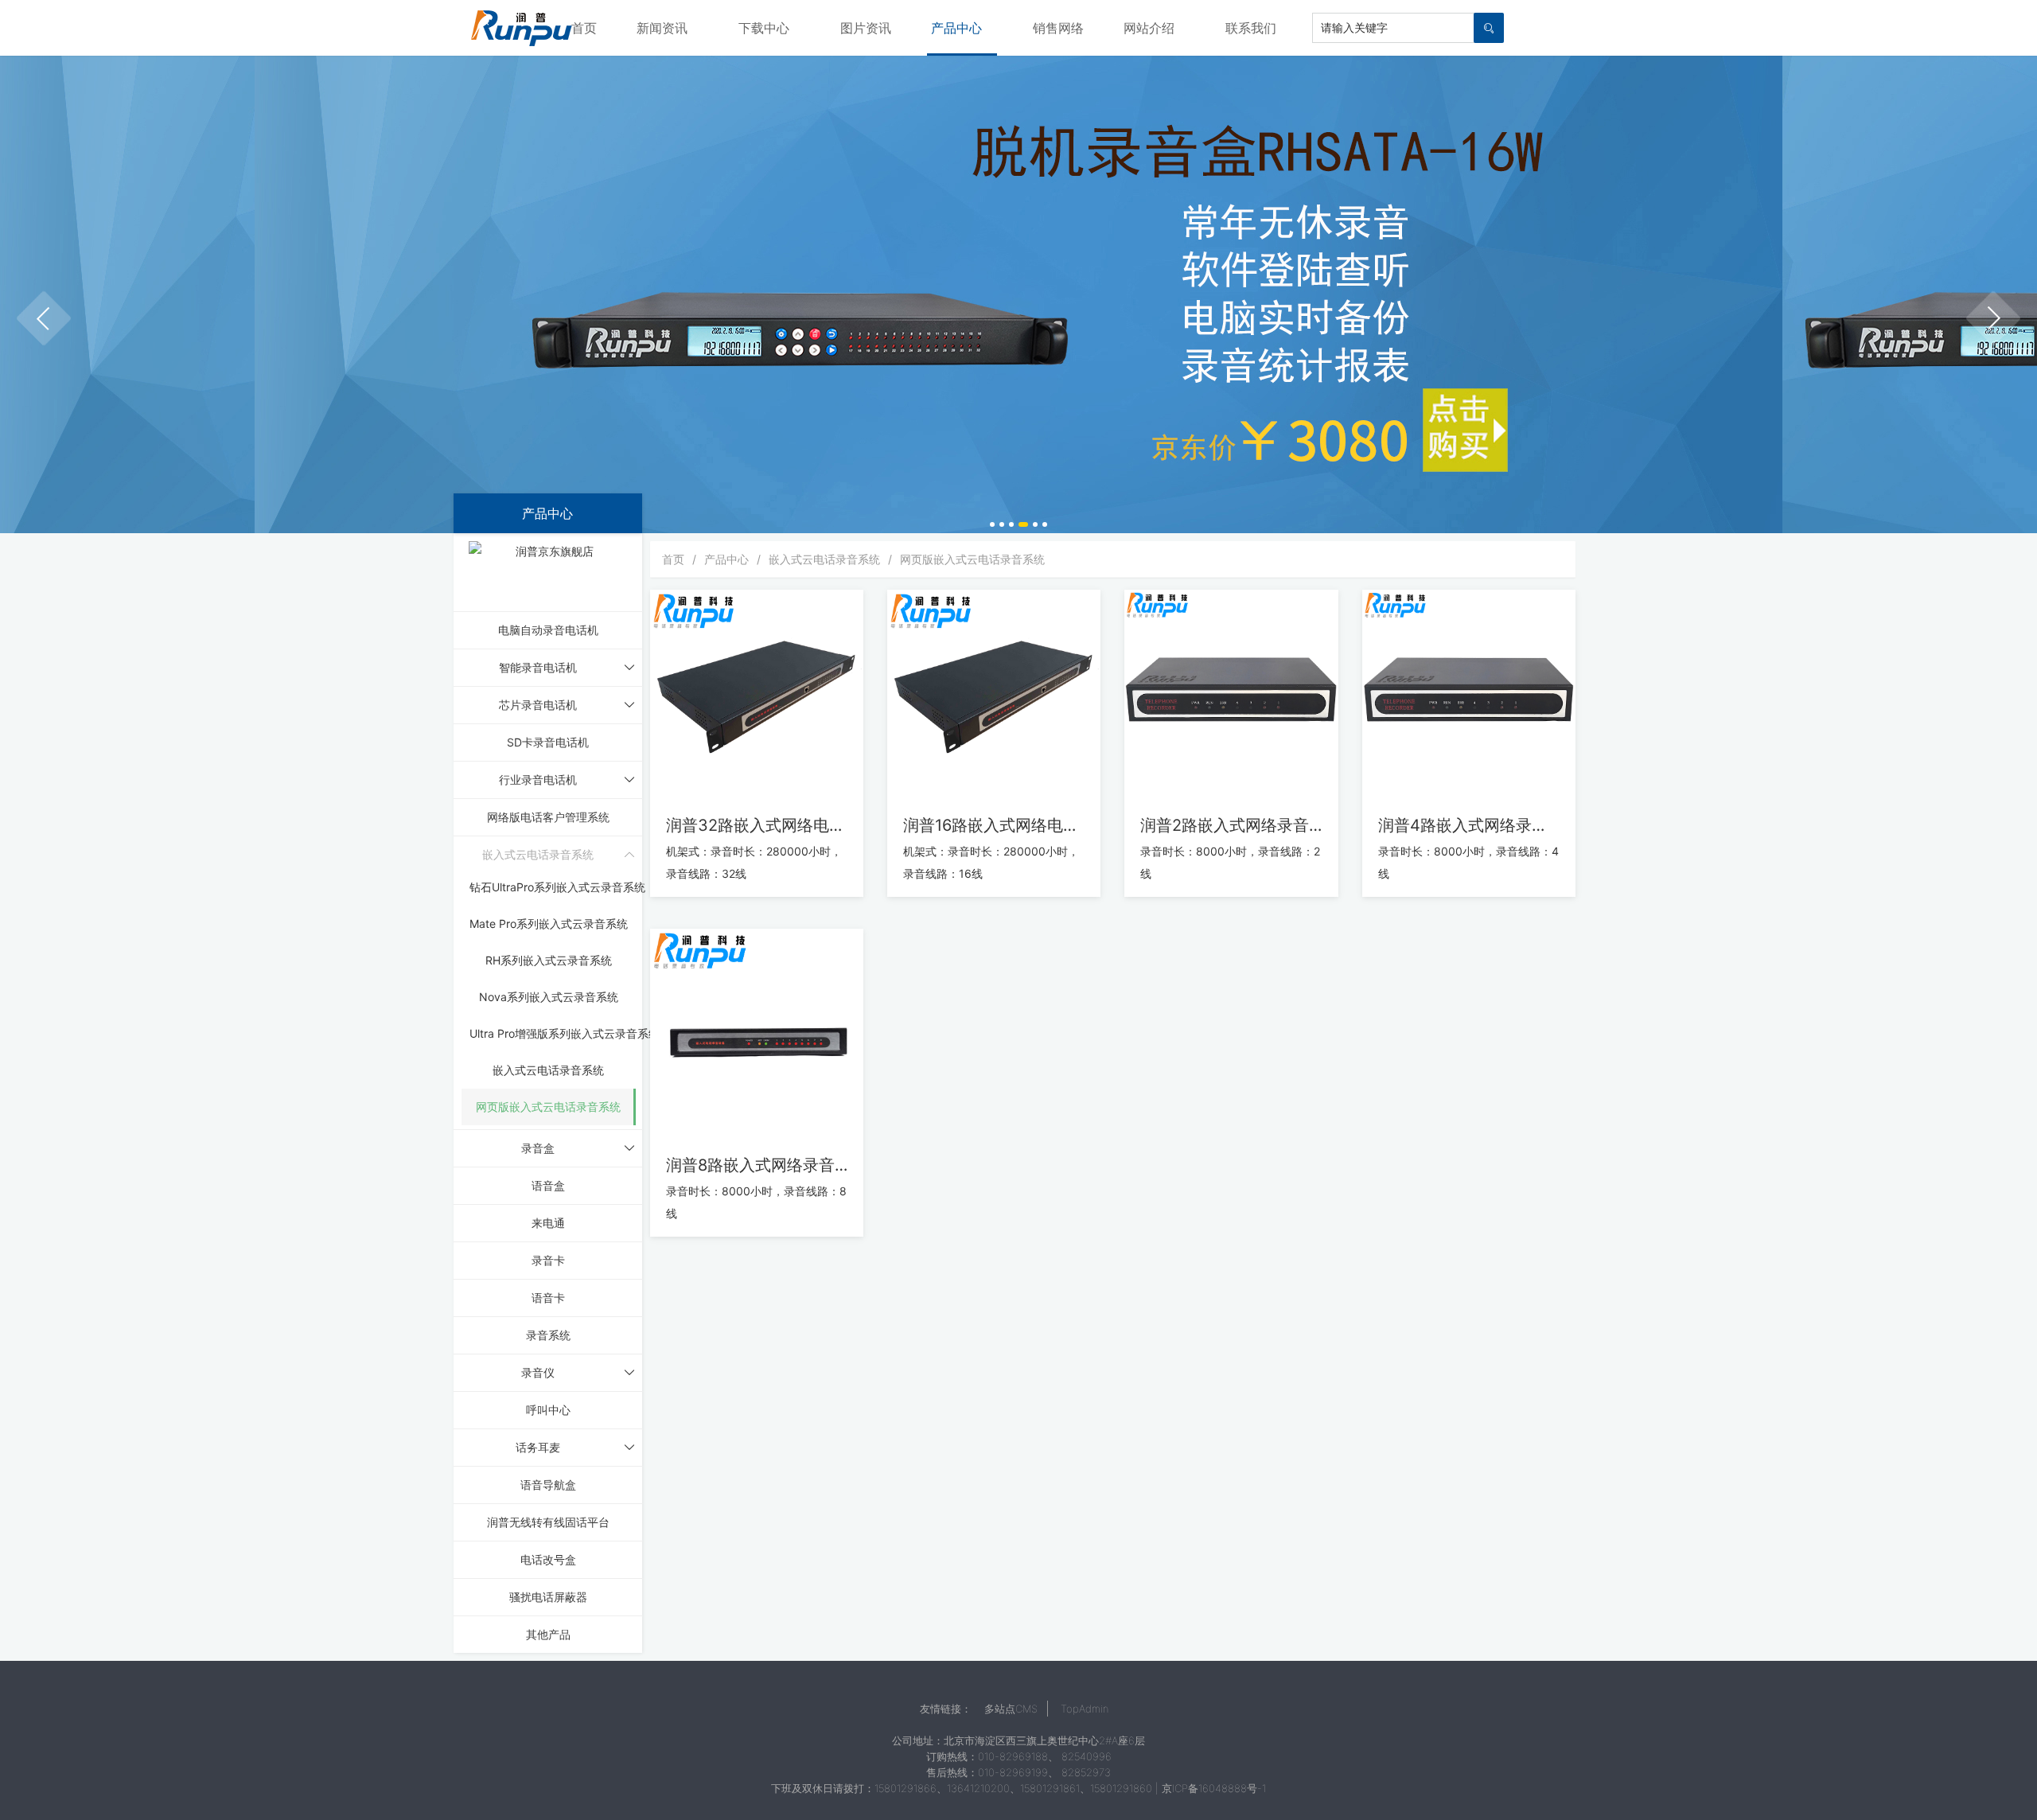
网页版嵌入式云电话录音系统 (548, 1107)
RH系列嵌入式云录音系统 (549, 960)
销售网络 (1058, 28)
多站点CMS (1011, 1709)
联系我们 (1251, 28)
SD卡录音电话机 (548, 742)
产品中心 (956, 28)
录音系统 (548, 1335)
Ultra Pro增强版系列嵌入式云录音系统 (565, 1033)
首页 (584, 28)
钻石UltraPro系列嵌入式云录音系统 (557, 887)
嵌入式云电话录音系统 (548, 1070)
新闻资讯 (662, 28)
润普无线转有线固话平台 (548, 1522)
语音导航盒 (548, 1485)
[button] (44, 318)
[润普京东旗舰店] (548, 571)
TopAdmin (1085, 1709)
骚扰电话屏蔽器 (548, 1597)
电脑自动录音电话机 (548, 630)
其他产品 (548, 1634)
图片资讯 (866, 28)
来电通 (548, 1223)
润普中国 (521, 28)
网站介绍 (1149, 28)
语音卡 (548, 1298)
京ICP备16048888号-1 (1214, 1788)
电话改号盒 (548, 1559)
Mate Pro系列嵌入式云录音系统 (549, 924)
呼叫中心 (548, 1410)
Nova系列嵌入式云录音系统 (549, 997)
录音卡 (548, 1260)
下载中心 (764, 28)
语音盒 (548, 1185)
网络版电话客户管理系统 (548, 817)
